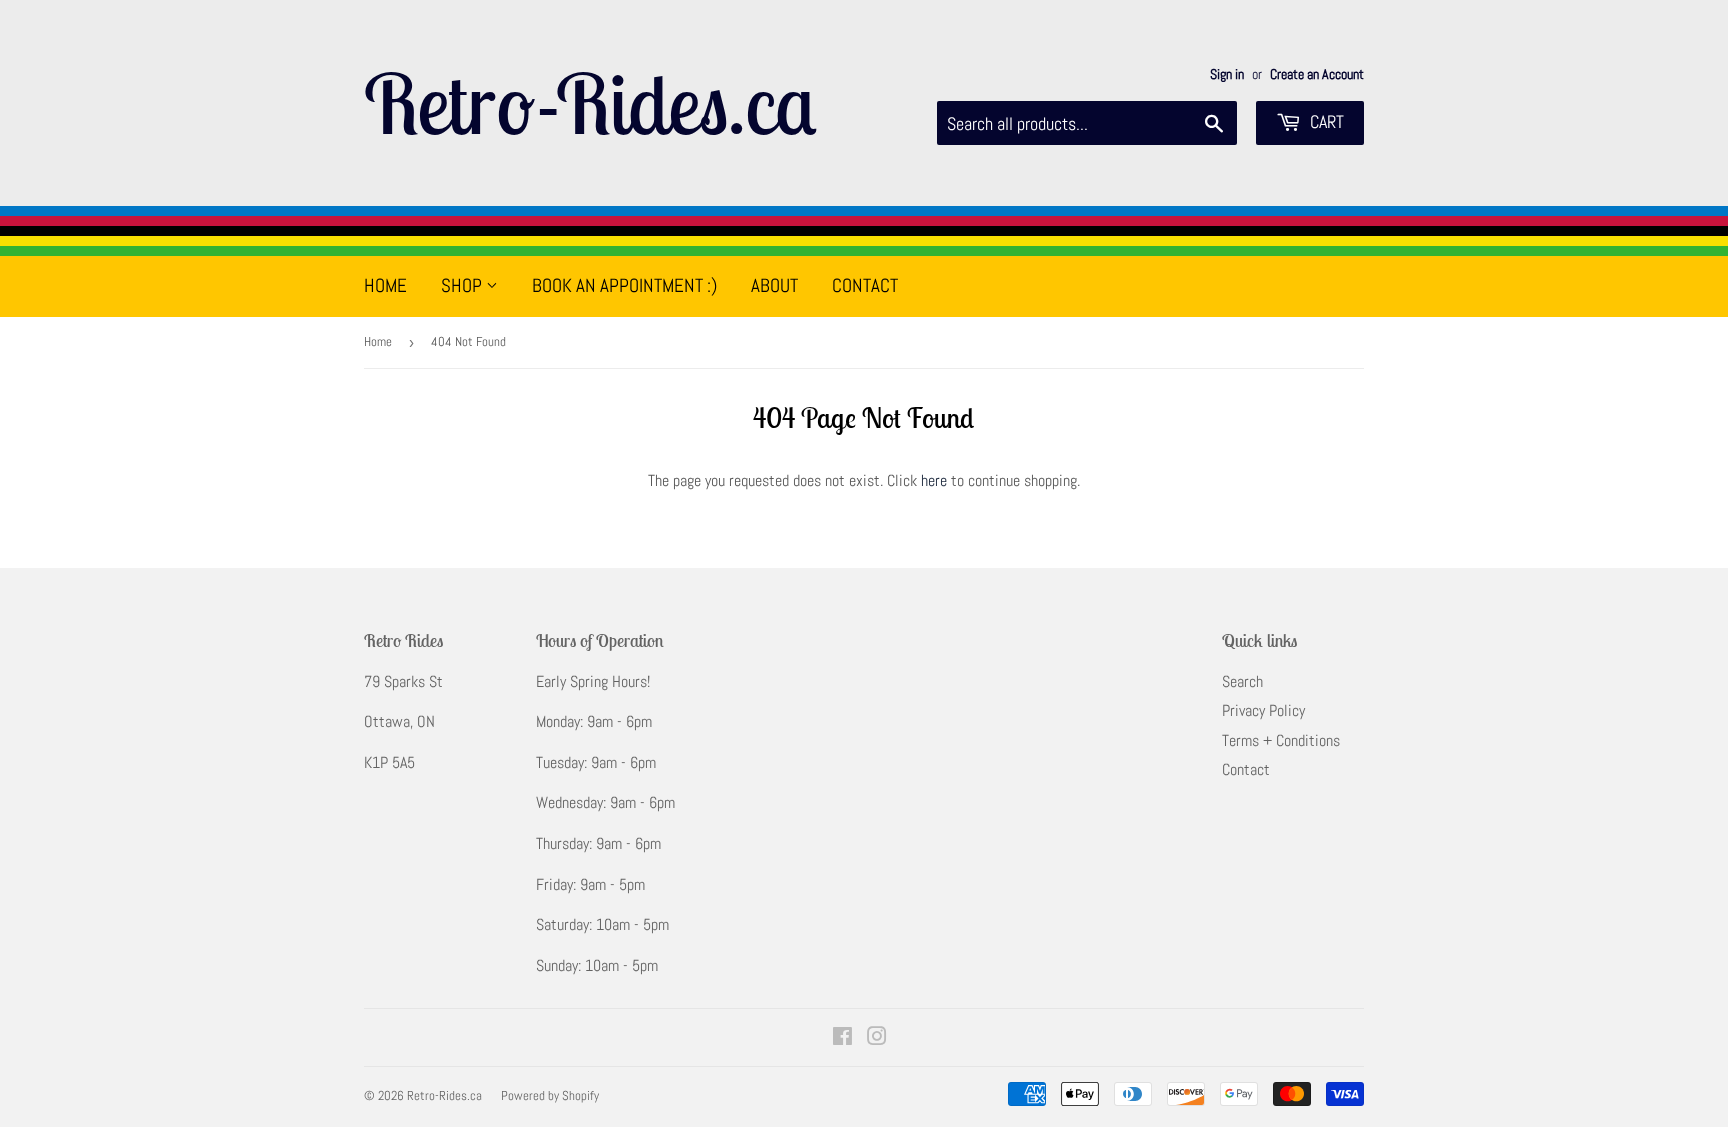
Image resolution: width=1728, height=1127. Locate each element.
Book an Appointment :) (624, 285)
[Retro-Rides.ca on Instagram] (877, 1038)
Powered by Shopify (550, 1095)
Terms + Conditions (1281, 740)
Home (385, 285)
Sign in (1227, 74)
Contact (865, 285)
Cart (1325, 121)
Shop (463, 285)
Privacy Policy (1263, 710)
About (774, 285)
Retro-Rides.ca (590, 103)
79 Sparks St (403, 681)
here (934, 480)
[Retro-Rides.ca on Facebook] (842, 1038)
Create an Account (1317, 74)
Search (1242, 681)
